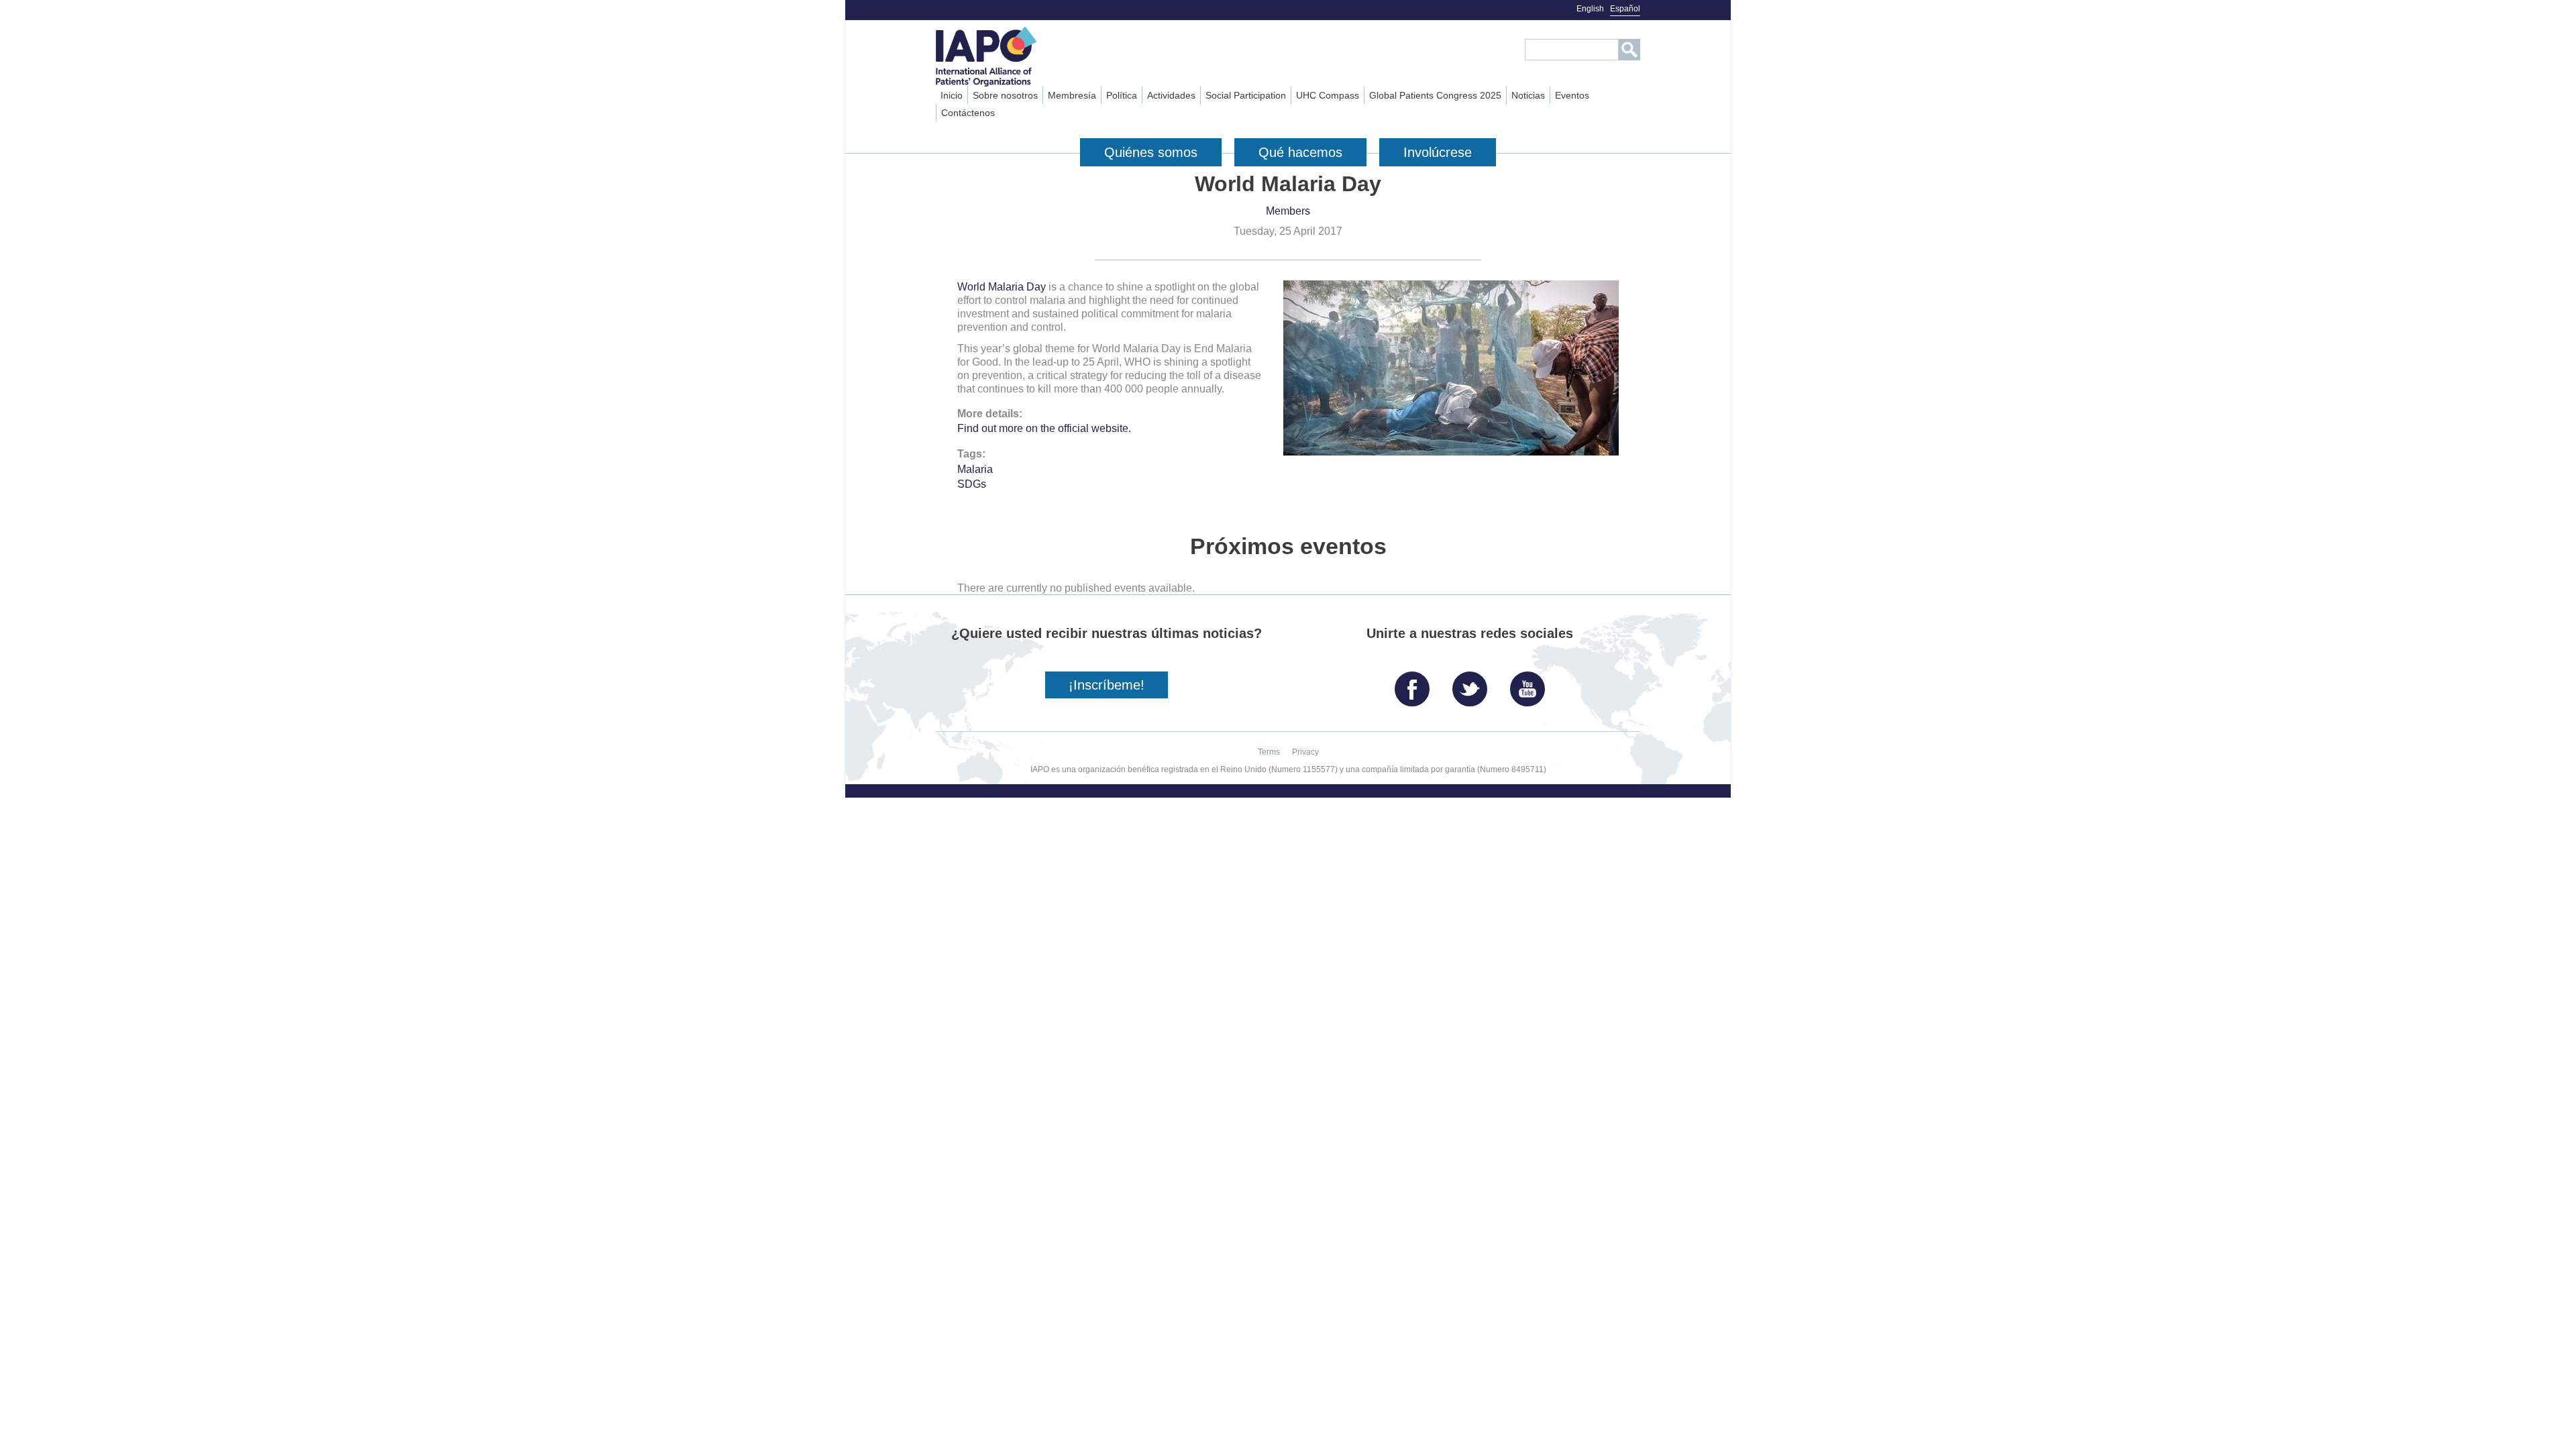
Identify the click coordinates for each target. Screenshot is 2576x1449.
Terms (1269, 752)
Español (1625, 9)
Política (1122, 95)
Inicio (952, 95)
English (1590, 9)
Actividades (1171, 95)
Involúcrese (1438, 152)
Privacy (1305, 752)
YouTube (1531, 684)
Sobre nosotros (1005, 95)
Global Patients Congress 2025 (1435, 95)
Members (1288, 211)
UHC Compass (1328, 95)
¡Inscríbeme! (1107, 685)
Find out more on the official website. (1044, 428)
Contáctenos (968, 113)
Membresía (1072, 95)
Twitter (1473, 684)
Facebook (1415, 684)
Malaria (975, 469)
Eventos (1572, 95)
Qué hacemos (1300, 152)
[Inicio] (1011, 57)
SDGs (972, 484)
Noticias (1528, 95)
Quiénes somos (1151, 152)
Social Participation (1246, 95)
